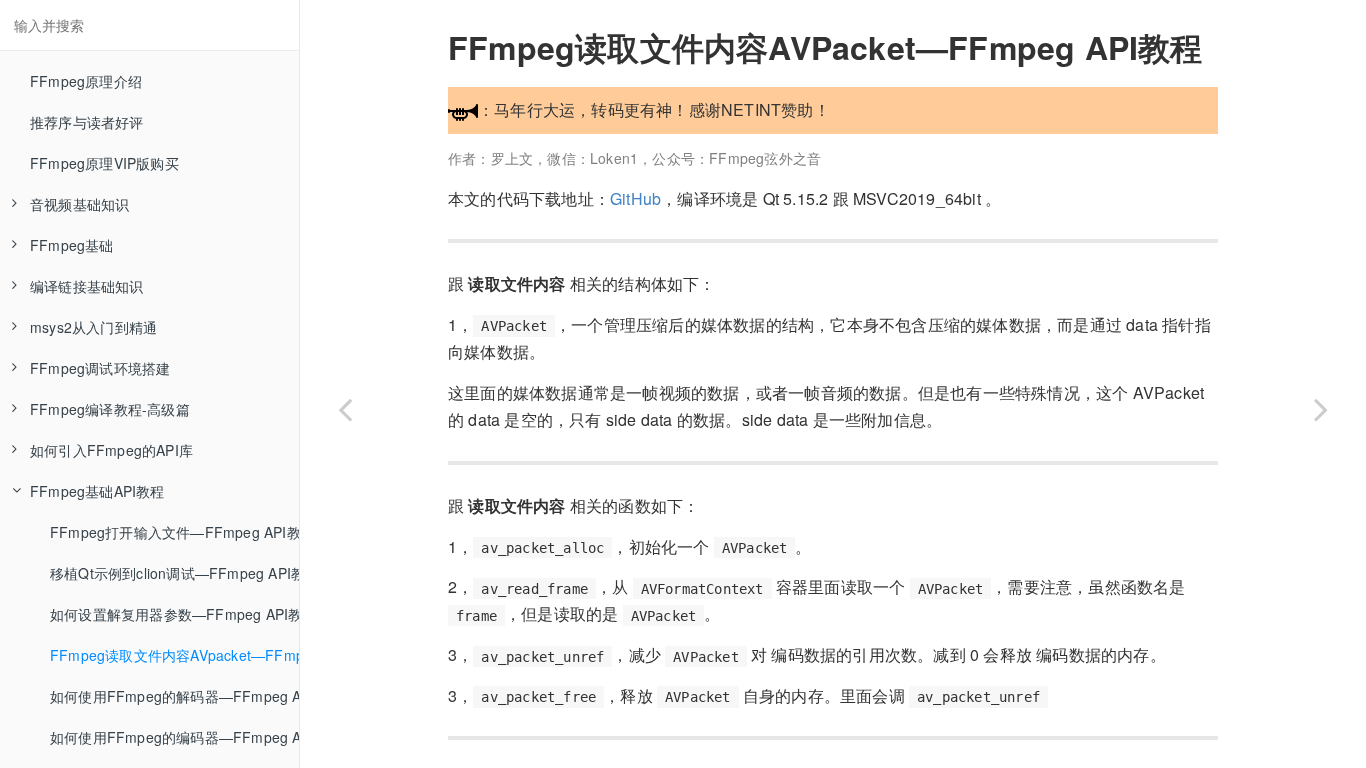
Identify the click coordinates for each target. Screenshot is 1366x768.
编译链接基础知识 (87, 286)
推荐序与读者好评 (87, 122)
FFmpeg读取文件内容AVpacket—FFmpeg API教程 (174, 655)
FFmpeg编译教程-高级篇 (110, 409)
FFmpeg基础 (72, 245)
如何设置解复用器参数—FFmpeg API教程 (174, 614)
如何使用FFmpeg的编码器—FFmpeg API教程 (174, 737)
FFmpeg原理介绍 (86, 81)
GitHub (635, 198)
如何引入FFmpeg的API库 (111, 450)
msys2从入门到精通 (93, 327)
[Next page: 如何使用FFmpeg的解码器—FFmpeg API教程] (1321, 409)
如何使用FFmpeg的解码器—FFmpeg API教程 (174, 696)
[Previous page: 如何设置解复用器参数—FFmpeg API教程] (345, 409)
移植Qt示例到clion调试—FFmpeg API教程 (174, 573)
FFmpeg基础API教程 (97, 491)
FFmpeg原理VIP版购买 (104, 163)
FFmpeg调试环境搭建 (100, 368)
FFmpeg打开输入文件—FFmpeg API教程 (174, 532)
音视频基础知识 (79, 204)
